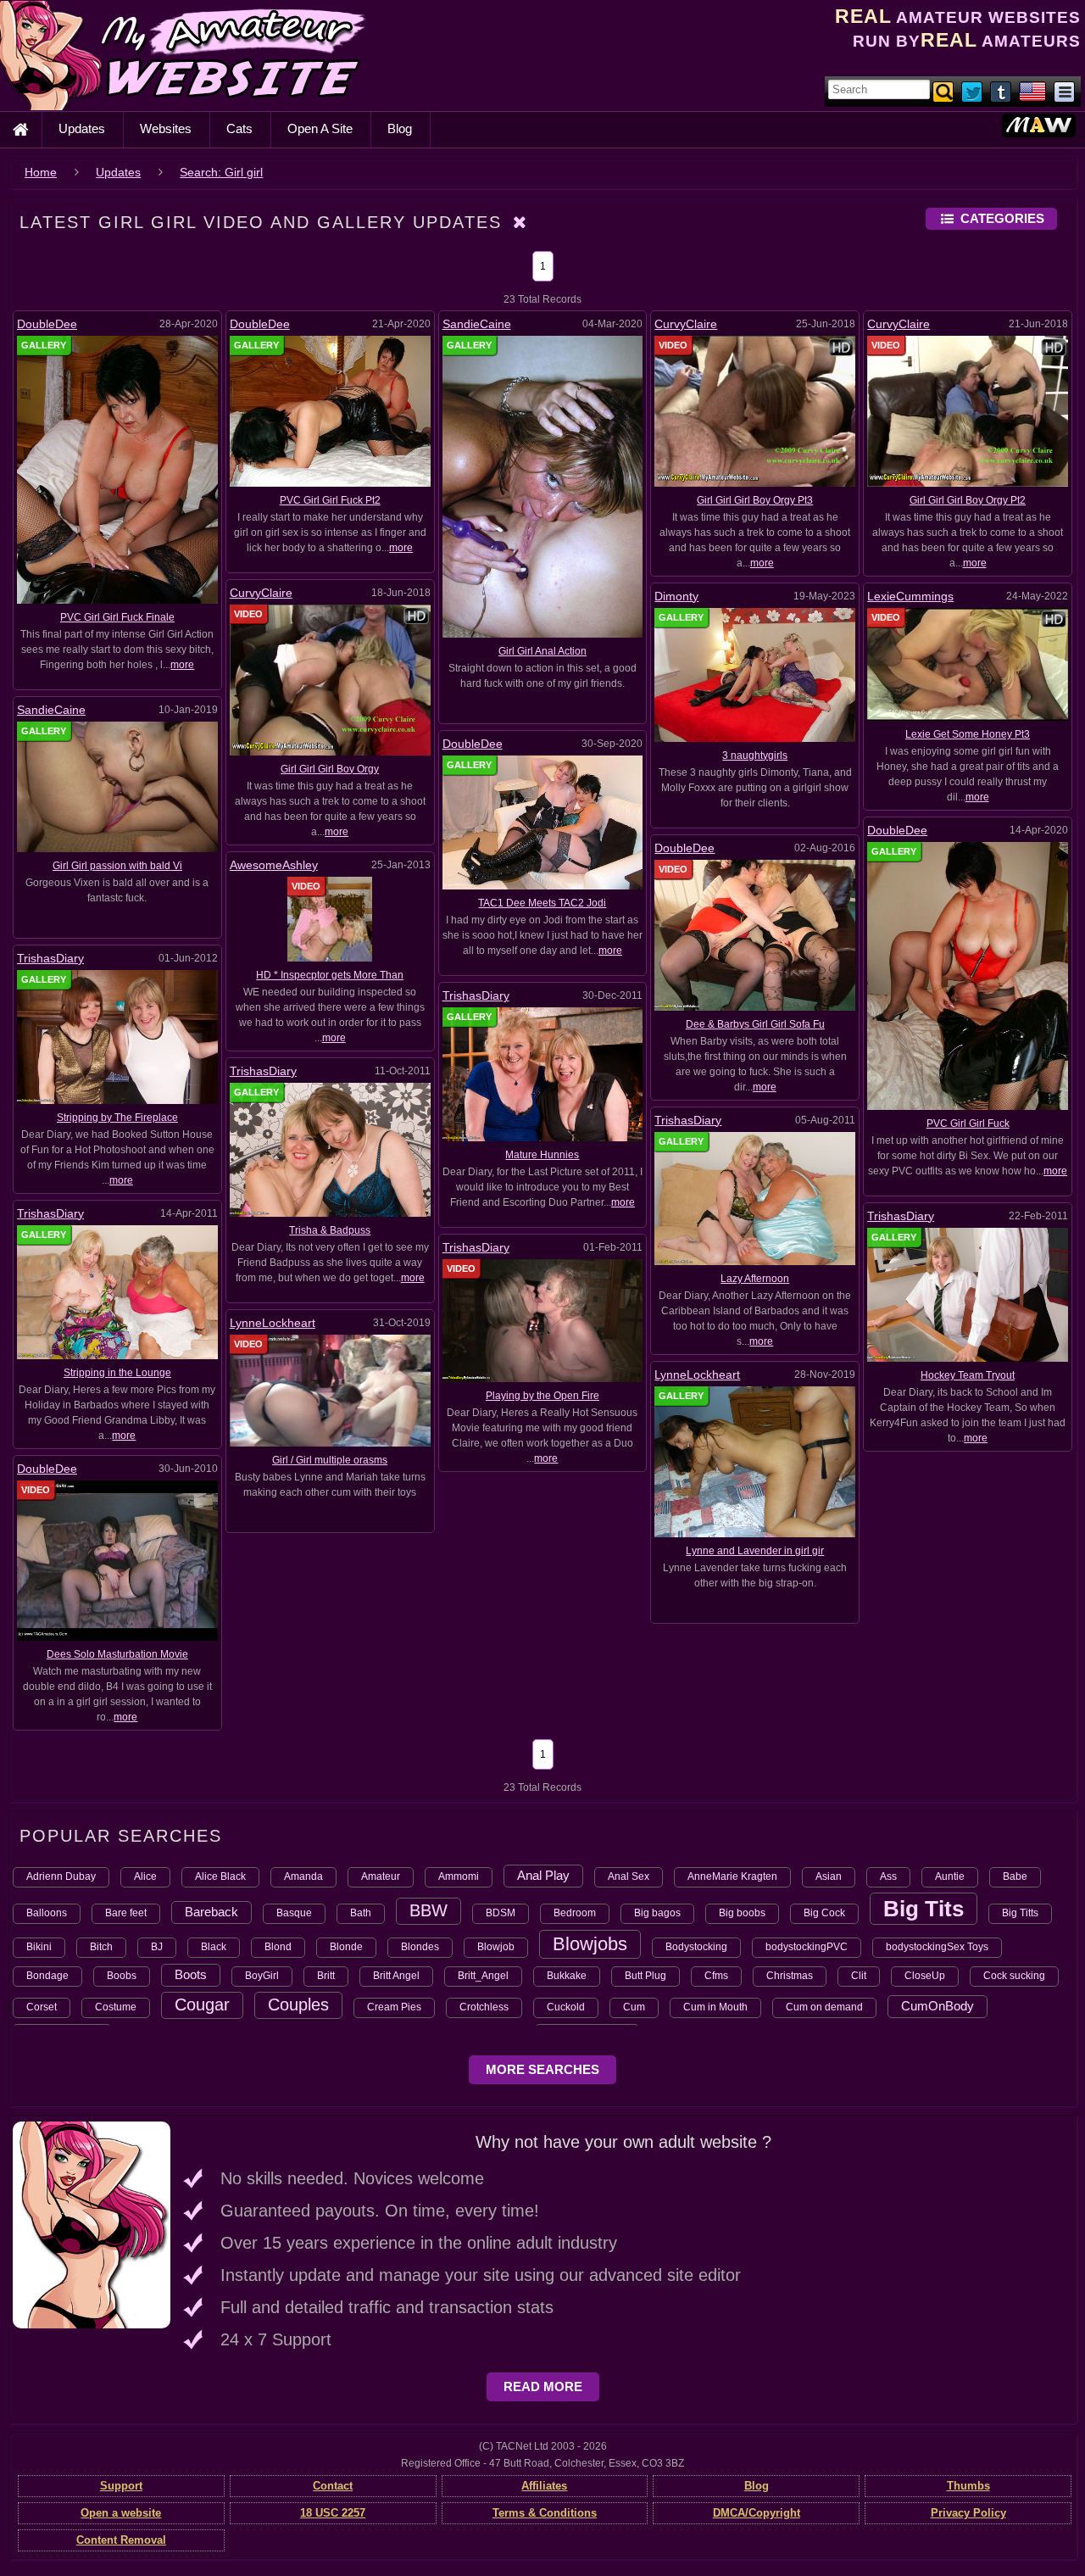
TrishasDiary (50, 958)
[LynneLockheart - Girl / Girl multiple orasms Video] (330, 1390)
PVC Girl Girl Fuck (968, 1124)
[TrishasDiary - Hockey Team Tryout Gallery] (968, 1294)
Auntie (950, 1876)
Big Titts (1020, 1913)
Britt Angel (396, 1976)
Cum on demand (824, 2007)
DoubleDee (47, 324)
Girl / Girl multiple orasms (330, 1460)
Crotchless (484, 2007)
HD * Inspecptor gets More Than (330, 975)
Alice (145, 1876)
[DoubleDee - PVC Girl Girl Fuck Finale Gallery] (117, 469)
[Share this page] (1064, 91)
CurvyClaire (686, 324)
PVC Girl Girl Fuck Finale (117, 617)
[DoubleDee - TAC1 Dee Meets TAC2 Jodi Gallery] (543, 822)
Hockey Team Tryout (968, 1375)
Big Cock (824, 1913)
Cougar (202, 2004)
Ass (888, 1876)
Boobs (122, 1976)
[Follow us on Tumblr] (1002, 91)
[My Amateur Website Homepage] (20, 130)
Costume (116, 2007)
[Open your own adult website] (92, 2224)
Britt (326, 1976)
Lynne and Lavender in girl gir (755, 1551)
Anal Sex (629, 1876)
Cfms (716, 1976)
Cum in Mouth (715, 2007)
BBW (428, 1910)
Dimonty (676, 596)
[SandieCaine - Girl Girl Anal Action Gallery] (543, 486)
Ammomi (459, 1876)
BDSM (501, 1913)
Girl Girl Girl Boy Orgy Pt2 (968, 500)
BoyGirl (262, 1976)
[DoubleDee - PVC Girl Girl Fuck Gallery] (968, 975)
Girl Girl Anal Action (542, 651)
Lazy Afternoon (755, 1279)
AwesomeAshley (274, 865)
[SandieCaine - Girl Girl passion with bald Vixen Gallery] (117, 786)
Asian (829, 1876)
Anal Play (543, 1875)
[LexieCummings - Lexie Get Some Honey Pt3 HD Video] (968, 664)
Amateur (381, 1876)
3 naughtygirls (755, 756)
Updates (82, 128)
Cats (239, 128)
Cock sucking (1014, 1976)
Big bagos (657, 1913)
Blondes (420, 1947)
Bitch (101, 1947)
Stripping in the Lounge (117, 1373)
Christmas (790, 1976)
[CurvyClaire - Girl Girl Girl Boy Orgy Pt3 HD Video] (755, 410)
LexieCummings (910, 596)
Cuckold (566, 2007)
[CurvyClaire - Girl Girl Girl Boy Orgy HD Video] (330, 679)
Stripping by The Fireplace (117, 1118)
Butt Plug (645, 1976)
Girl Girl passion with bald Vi (117, 866)
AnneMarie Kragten (732, 1876)
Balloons (47, 1913)
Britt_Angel (483, 1976)
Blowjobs (590, 1944)
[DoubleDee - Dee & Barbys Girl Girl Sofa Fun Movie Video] (755, 934)
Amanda (303, 1876)
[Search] (944, 91)
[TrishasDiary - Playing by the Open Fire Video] (543, 1320)
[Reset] (520, 222)
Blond (278, 1947)
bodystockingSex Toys (937, 1947)
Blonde (346, 1947)
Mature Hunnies (542, 1155)
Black (214, 1947)
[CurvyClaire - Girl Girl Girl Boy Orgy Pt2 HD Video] (968, 410)
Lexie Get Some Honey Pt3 (968, 734)
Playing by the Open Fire (542, 1396)
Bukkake (567, 1976)
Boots (191, 1974)
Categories (1002, 218)
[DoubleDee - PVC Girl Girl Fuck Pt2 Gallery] (330, 410)
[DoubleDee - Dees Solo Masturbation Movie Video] (117, 1559)
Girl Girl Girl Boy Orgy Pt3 (755, 500)
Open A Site (320, 128)
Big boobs (742, 1913)
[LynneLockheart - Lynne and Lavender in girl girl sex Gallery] (755, 1462)
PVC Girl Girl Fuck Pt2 (330, 500)
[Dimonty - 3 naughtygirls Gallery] (755, 674)
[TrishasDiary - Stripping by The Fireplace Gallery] (117, 1036)
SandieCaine (477, 324)
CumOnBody (938, 2006)
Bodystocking (696, 1947)
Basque (294, 1913)
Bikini (39, 1947)
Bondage (47, 1976)
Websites (166, 128)
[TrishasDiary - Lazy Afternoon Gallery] (755, 1198)
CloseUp (925, 1976)
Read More (543, 2386)
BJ (157, 1947)
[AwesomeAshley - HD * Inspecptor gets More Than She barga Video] (330, 918)
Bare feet (126, 1913)
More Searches (542, 2069)
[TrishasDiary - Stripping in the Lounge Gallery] (117, 1291)
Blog (400, 128)
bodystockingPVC (807, 1947)
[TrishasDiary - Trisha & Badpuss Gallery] (330, 1149)
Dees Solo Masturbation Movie (117, 1654)
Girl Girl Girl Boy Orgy (330, 769)
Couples (298, 2004)
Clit (859, 1976)
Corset (42, 2007)
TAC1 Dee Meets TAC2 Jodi (542, 903)
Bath (361, 1913)
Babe (1015, 1876)
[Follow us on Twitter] (973, 91)
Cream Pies (394, 2007)
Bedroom (575, 1913)
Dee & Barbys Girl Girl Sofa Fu (755, 1024)
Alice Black (220, 1876)
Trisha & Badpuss (330, 1230)
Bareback (211, 1912)
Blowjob (496, 1947)
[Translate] (1032, 91)
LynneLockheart (273, 1323)
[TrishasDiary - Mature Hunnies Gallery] (543, 1073)
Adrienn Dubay (61, 1876)
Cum (634, 2007)
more (182, 665)
